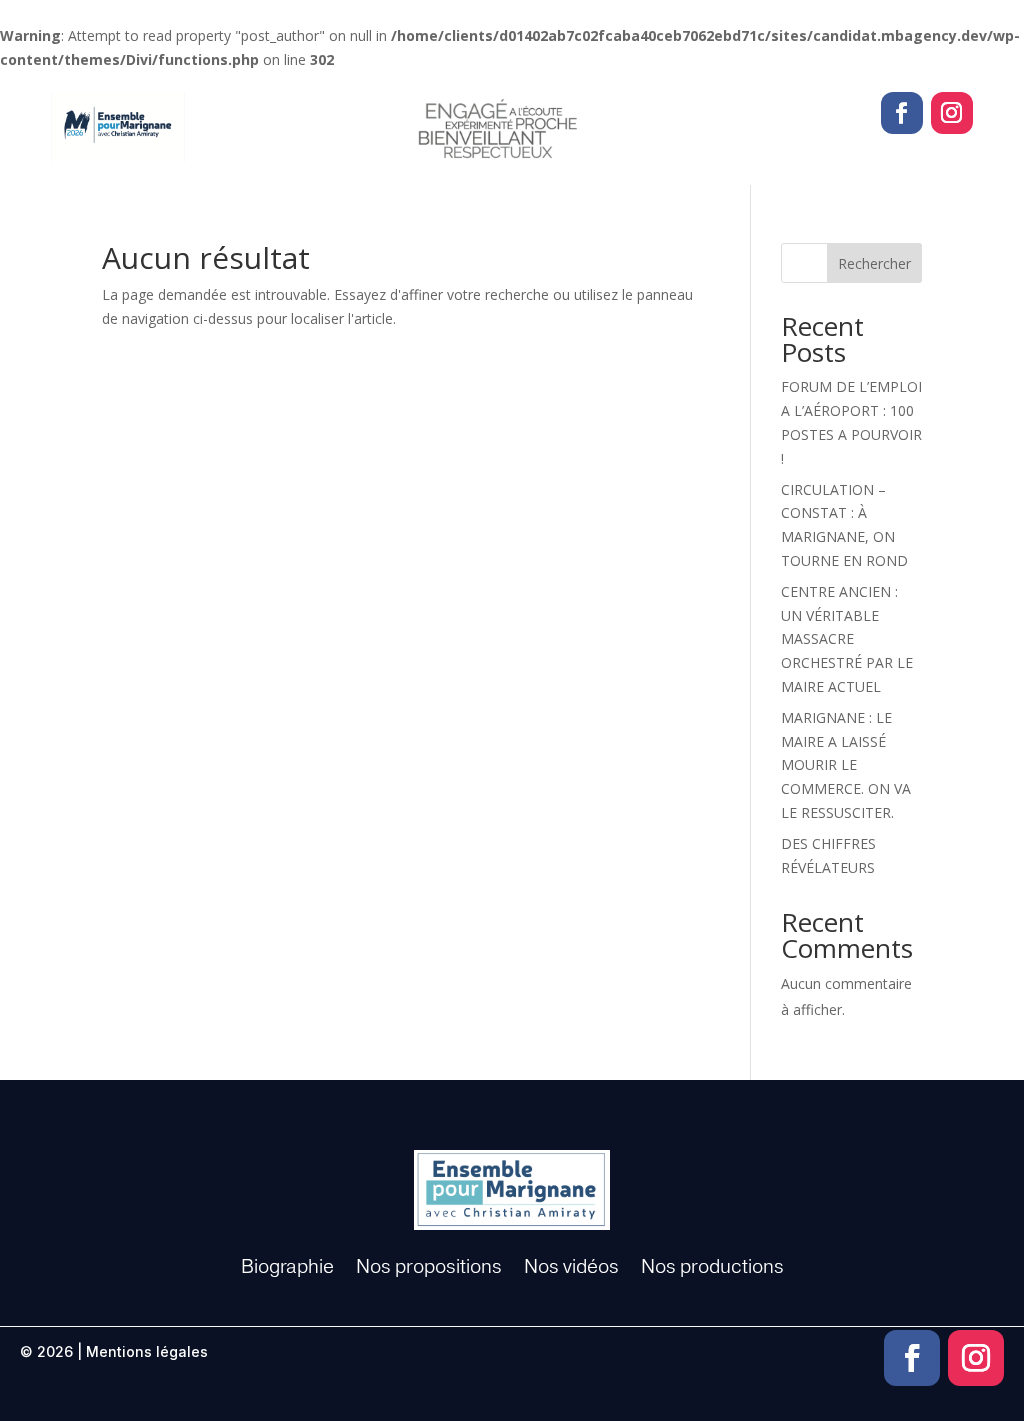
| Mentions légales (142, 1351)
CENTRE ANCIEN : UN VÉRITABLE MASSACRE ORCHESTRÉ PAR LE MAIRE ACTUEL (847, 639)
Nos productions (712, 1267)
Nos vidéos (571, 1267)
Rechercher (874, 263)
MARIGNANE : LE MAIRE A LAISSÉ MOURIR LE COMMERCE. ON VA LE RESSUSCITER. (846, 765)
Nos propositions (429, 1267)
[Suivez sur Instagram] (952, 113)
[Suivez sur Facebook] (902, 113)
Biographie (287, 1267)
